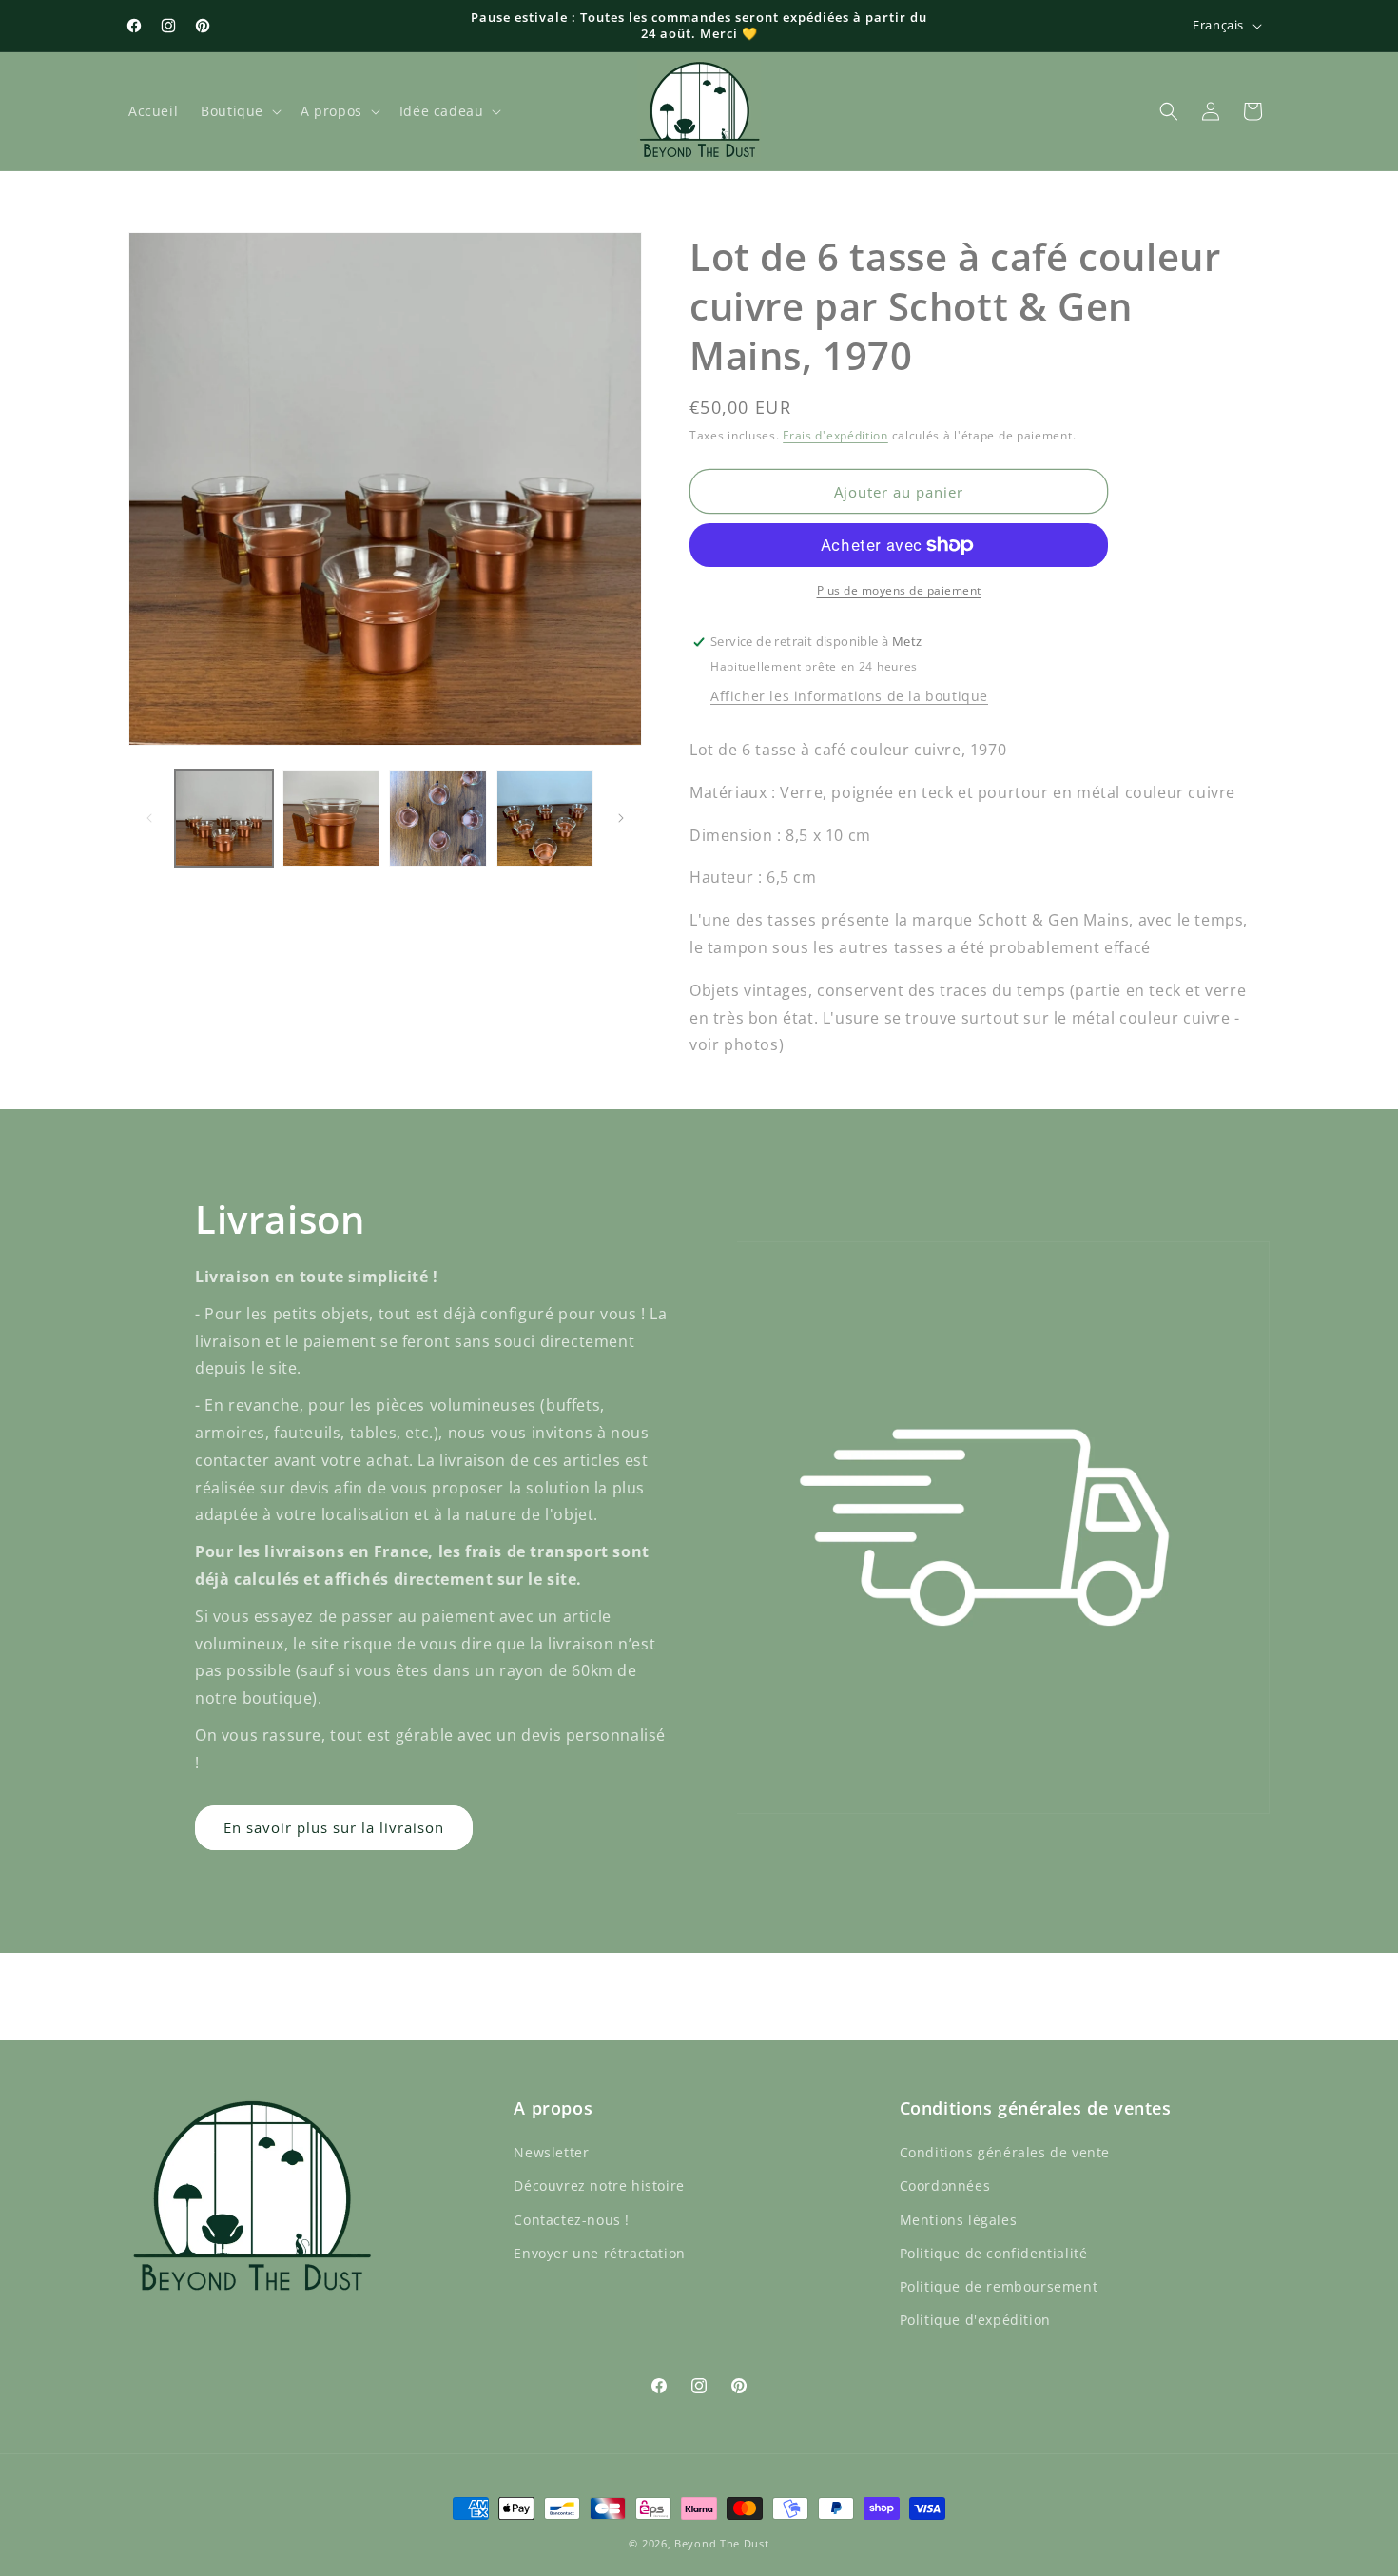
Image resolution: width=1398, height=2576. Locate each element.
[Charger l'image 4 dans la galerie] (545, 819)
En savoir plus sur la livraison (334, 1827)
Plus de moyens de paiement (899, 590)
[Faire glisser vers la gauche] (149, 818)
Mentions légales (959, 2220)
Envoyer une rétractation (599, 2253)
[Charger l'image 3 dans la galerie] (438, 819)
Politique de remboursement (999, 2286)
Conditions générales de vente (1005, 2152)
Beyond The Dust (722, 2543)
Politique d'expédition (975, 2320)
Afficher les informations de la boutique (849, 696)
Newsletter (551, 2152)
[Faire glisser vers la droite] (621, 818)
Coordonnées (945, 2186)
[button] (239, 111)
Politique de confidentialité (994, 2253)
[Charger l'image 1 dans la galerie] (224, 819)
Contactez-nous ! (572, 2220)
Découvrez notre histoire (599, 2186)
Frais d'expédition (835, 435)
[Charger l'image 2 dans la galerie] (331, 819)
